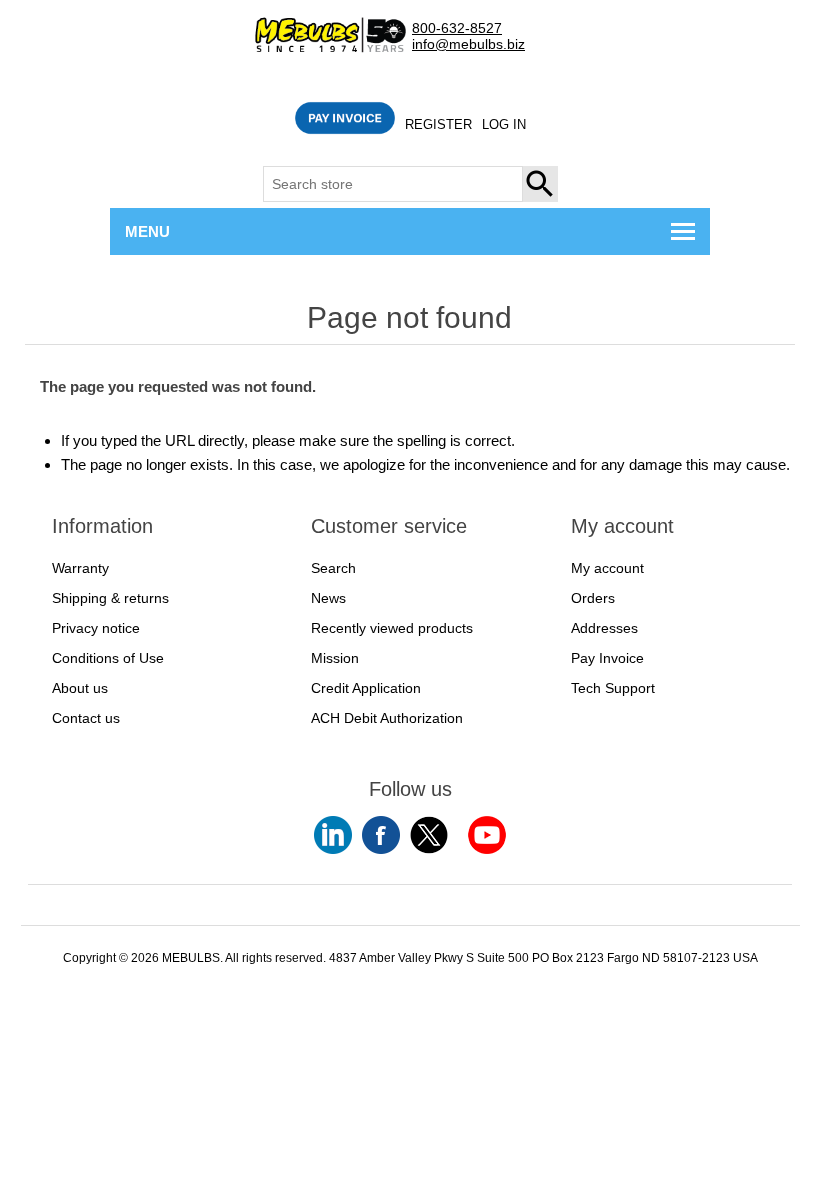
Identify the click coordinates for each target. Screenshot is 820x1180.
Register (438, 124)
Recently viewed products (392, 628)
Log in (504, 124)
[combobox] (393, 184)
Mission (335, 658)
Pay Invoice (607, 658)
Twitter (429, 835)
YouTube (333, 835)
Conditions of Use (108, 658)
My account (607, 568)
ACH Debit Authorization (387, 718)
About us (80, 688)
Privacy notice (96, 628)
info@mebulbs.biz (468, 44)
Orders (593, 598)
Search (541, 184)
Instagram (487, 835)
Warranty (80, 568)
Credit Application (366, 688)
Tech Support (613, 688)
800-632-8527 (457, 28)
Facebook (381, 835)
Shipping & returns (110, 598)
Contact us (86, 718)
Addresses (604, 628)
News (328, 598)
